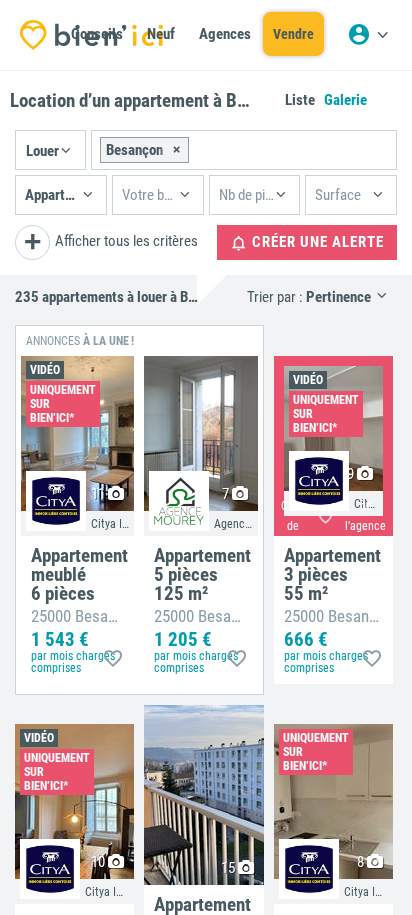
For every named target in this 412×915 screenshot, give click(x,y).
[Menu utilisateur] (368, 35)
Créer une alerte (316, 242)
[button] (50, 150)
